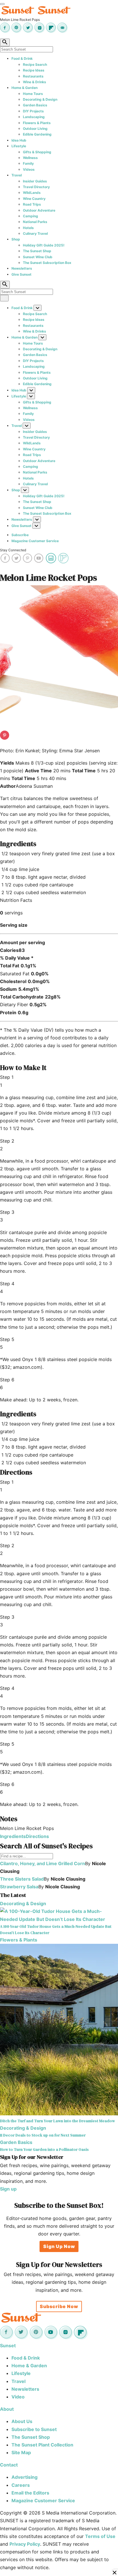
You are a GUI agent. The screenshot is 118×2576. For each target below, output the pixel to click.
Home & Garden (24, 88)
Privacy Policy (25, 2544)
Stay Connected (13, 550)
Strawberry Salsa (19, 1887)
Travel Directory (36, 187)
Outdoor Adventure (39, 210)
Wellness (30, 158)
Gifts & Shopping (37, 152)
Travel (17, 175)
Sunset (8, 2346)
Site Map (21, 2452)
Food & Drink (22, 58)
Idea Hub (19, 140)
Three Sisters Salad (22, 1879)
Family (28, 163)
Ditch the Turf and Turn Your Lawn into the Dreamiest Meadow (57, 2121)
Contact (9, 2465)
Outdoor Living (35, 129)
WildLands (32, 193)
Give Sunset (21, 274)
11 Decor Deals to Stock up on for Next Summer (43, 2135)
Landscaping (34, 117)
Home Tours (33, 94)
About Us (22, 2421)
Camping (31, 216)
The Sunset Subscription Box (47, 263)
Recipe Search (35, 64)
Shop (16, 239)
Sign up (8, 2189)
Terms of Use (100, 2536)
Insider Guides (35, 181)
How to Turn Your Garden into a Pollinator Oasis (44, 2149)
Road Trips (32, 204)
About (7, 2409)
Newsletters (22, 268)
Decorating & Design (40, 99)
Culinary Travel (35, 233)
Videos (29, 169)
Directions (37, 1836)
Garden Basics (35, 105)
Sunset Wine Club (38, 257)
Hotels (28, 228)
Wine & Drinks (35, 82)
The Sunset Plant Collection (42, 2445)
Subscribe (20, 535)
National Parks (35, 222)
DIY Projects (33, 111)
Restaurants (33, 76)
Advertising (24, 2477)
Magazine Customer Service (35, 541)
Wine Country (34, 199)
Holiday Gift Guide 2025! (44, 245)
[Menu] (2, 4)
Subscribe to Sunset (34, 2429)
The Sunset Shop (37, 251)
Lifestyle (19, 146)
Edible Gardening (37, 134)
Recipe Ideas (34, 70)
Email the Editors (30, 2493)
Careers (21, 2485)
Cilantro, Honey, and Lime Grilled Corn (43, 1863)
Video (18, 2397)
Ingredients (13, 1836)
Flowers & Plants (37, 123)
